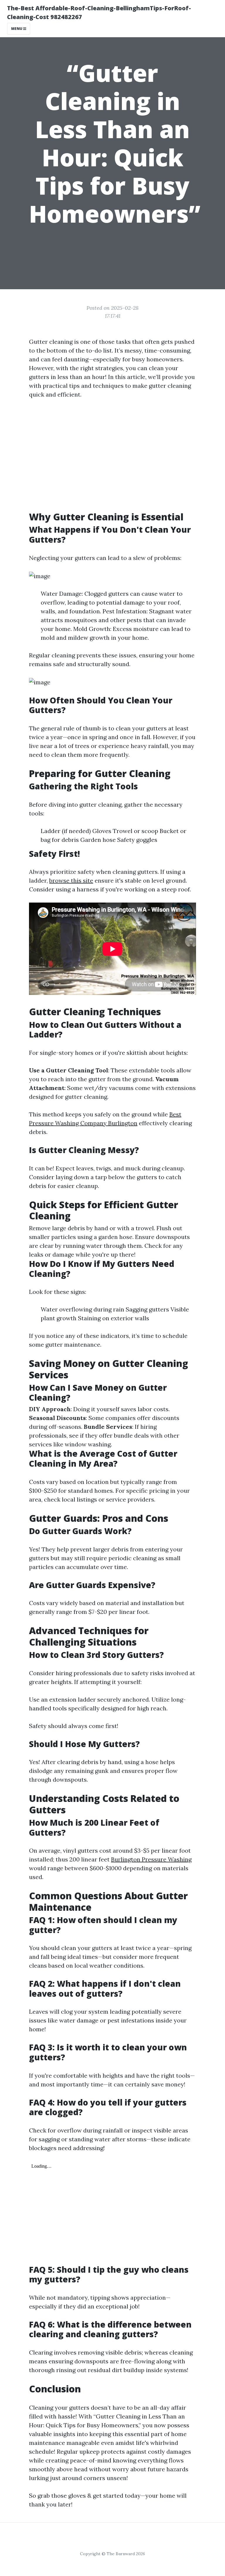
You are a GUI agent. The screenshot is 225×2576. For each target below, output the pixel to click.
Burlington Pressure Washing (151, 1859)
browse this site (71, 880)
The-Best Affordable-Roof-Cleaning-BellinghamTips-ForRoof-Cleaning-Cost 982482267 (99, 12)
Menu (17, 29)
